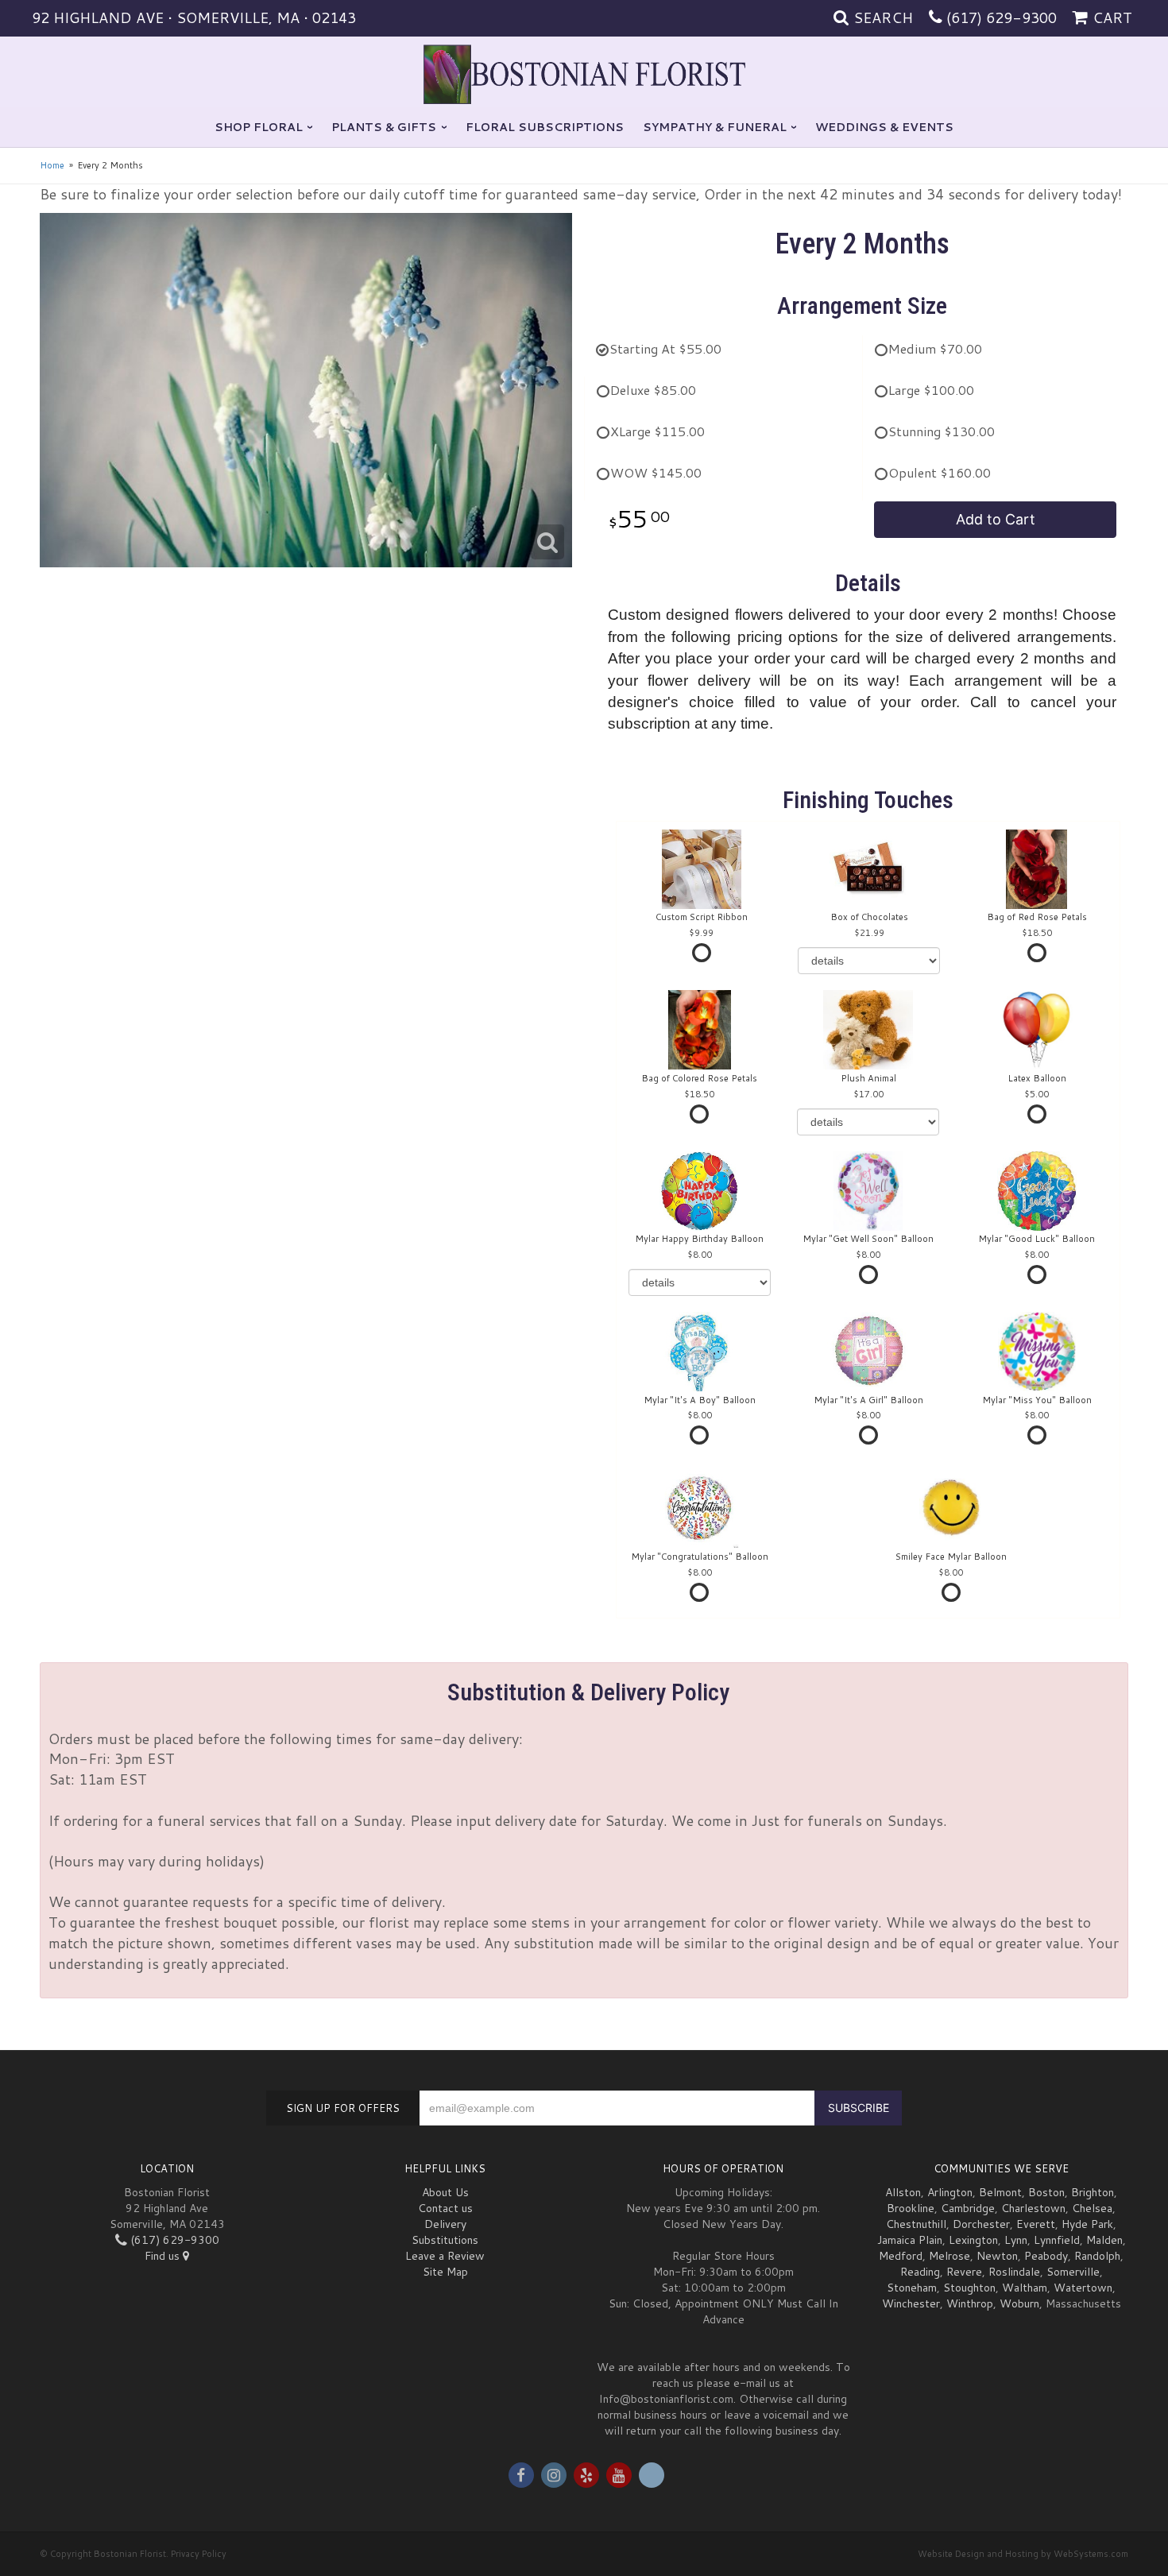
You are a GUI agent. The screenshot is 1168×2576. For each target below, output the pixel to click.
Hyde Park (1087, 2224)
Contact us (445, 2208)
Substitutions (445, 2240)
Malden (1104, 2240)
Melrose (949, 2256)
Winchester (911, 2303)
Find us (164, 2256)
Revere (964, 2272)
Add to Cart (996, 519)
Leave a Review (445, 2256)
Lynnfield (1057, 2240)
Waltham (1025, 2288)
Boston (1046, 2192)
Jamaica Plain (910, 2240)
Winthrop (970, 2303)
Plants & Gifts (384, 127)
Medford (901, 2256)
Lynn (1016, 2240)
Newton (997, 2256)
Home (52, 165)
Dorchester (981, 2224)
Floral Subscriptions (545, 127)
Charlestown (1033, 2208)
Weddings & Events (884, 127)
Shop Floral (259, 127)
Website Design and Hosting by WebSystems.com (1023, 2554)
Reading (920, 2272)
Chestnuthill (916, 2224)
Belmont (1000, 2192)
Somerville (1073, 2272)
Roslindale (1014, 2272)
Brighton (1093, 2192)
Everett (1036, 2224)
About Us (445, 2192)
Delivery (445, 2224)
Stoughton (969, 2288)
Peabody (1046, 2256)
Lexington (973, 2240)
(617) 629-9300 (1002, 17)
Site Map (445, 2272)
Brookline (911, 2208)
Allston (903, 2192)
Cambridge (968, 2208)
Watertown (1083, 2288)
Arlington (950, 2192)
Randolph (1097, 2256)
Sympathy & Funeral (715, 127)
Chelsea (1092, 2208)
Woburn (1019, 2303)
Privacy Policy (199, 2554)
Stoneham (912, 2288)
